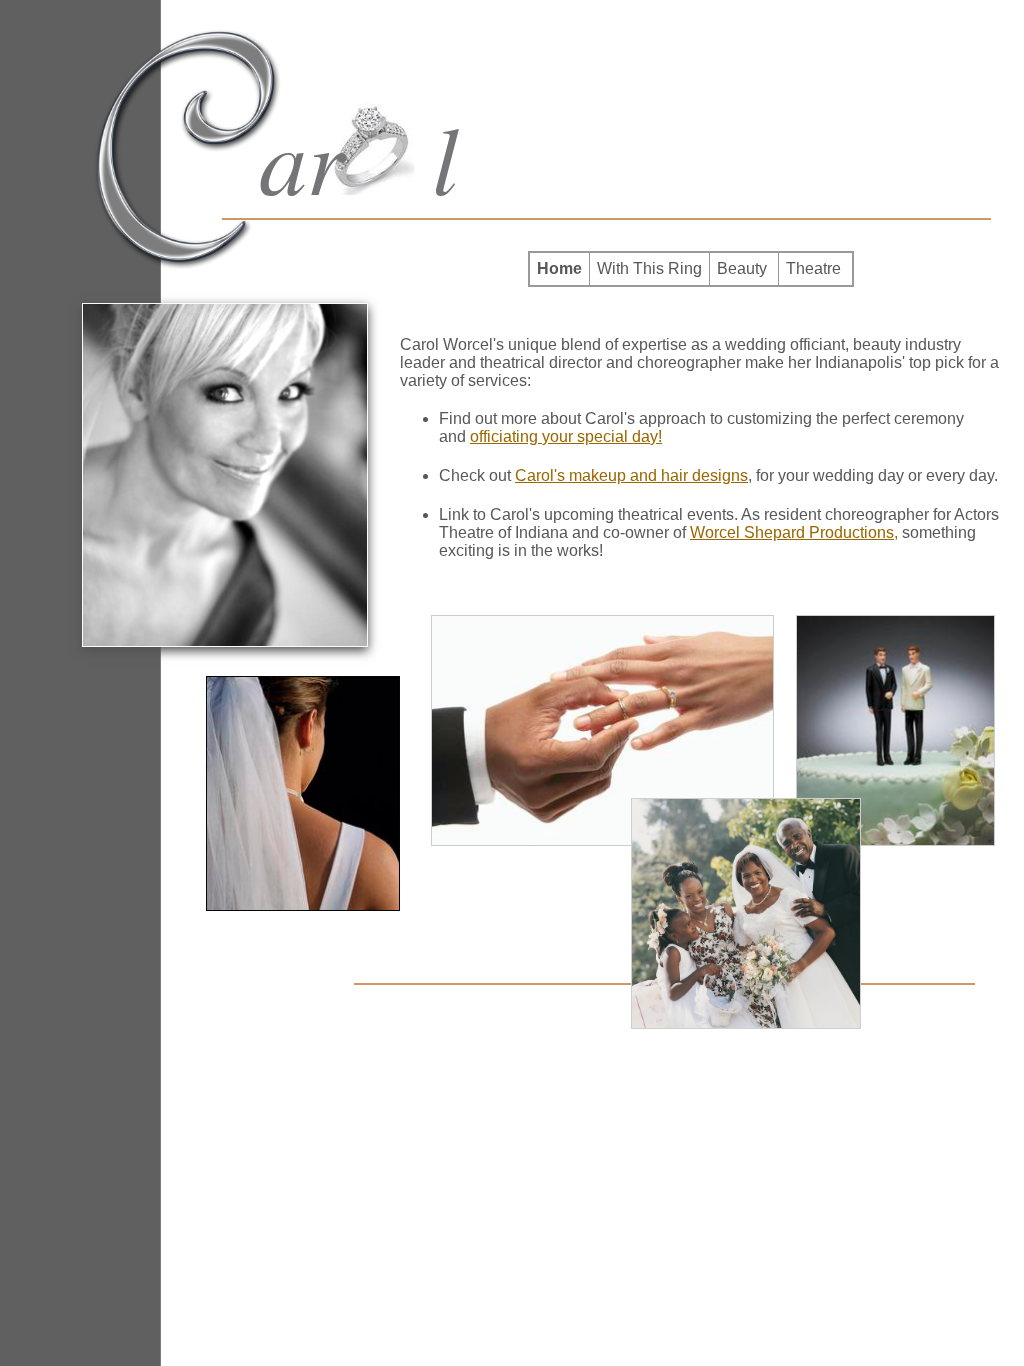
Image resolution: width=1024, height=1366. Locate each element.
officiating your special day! (566, 436)
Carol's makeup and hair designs (631, 475)
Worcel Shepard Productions (792, 532)
